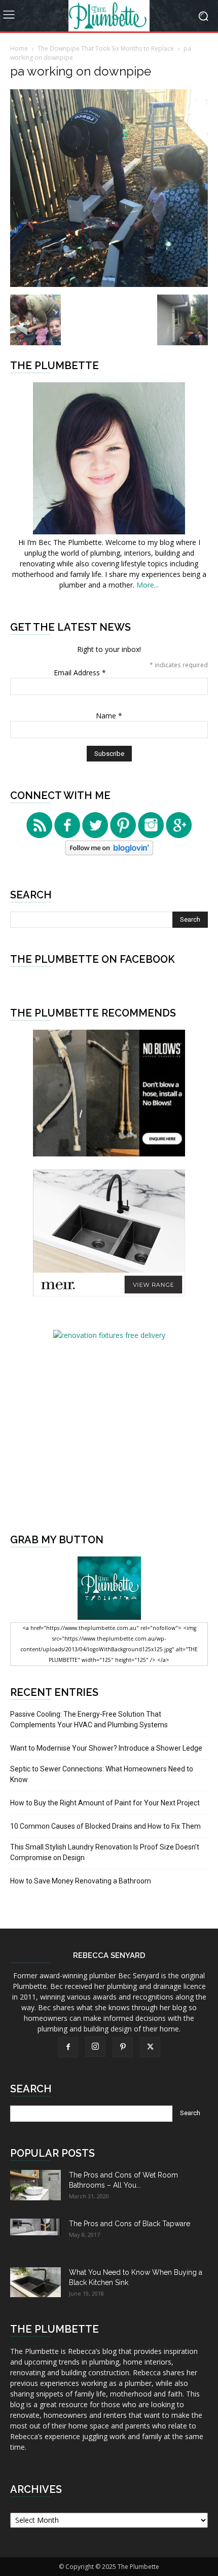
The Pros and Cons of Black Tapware (130, 2224)
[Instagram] (95, 2047)
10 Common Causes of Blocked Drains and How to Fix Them (105, 1826)
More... (148, 585)
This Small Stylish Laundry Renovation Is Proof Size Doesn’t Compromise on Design (105, 1852)
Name (109, 716)
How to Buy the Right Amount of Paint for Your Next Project (105, 1803)
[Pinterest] (123, 2047)
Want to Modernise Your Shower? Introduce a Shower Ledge (106, 1748)
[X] (150, 2047)
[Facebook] (68, 2047)
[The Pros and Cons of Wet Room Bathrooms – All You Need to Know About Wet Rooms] (35, 2185)
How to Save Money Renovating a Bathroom (81, 1881)
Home (19, 48)
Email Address (80, 673)
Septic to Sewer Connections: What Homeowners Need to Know (102, 1774)
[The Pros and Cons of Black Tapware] (35, 2227)
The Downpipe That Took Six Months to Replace (106, 48)
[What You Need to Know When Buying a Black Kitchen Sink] (35, 2282)
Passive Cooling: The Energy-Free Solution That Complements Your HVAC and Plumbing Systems (89, 1719)
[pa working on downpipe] (109, 284)
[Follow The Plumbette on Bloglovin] (109, 852)
